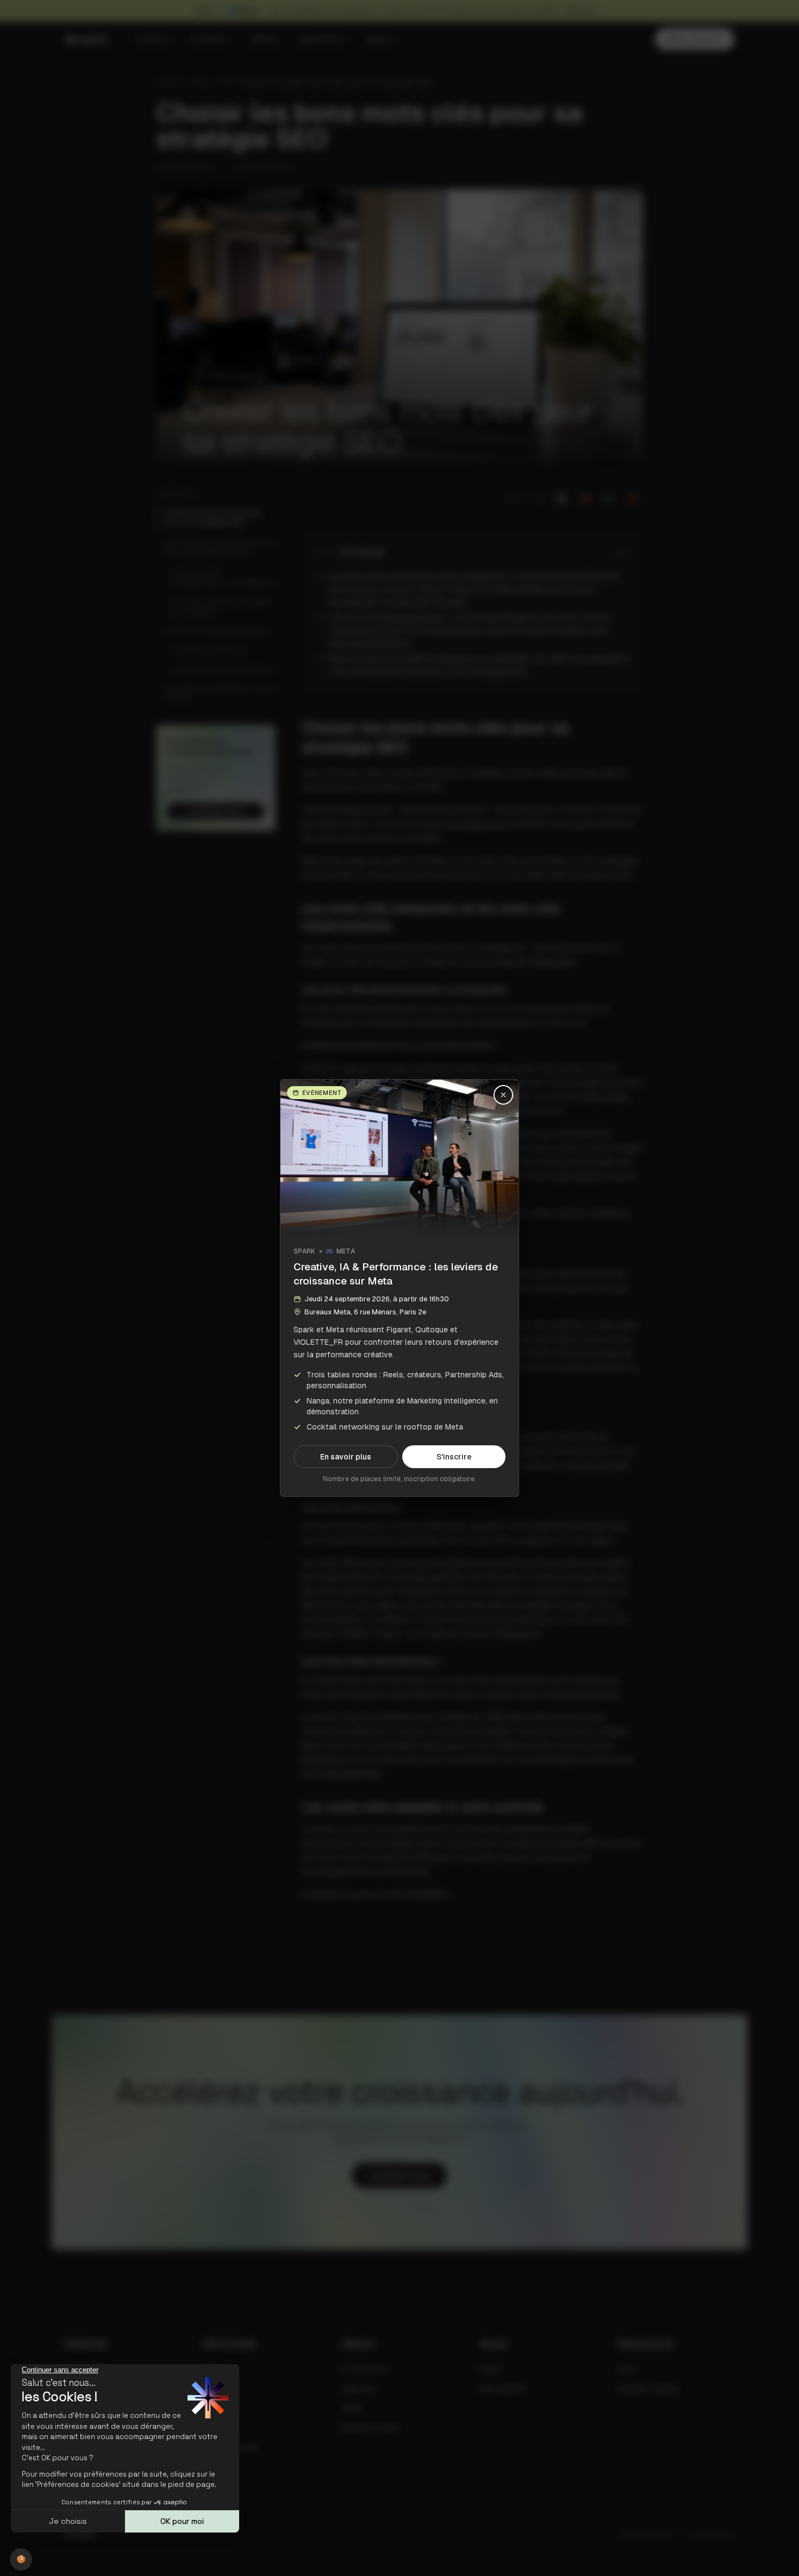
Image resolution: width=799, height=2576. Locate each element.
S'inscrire (454, 1457)
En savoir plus (346, 1457)
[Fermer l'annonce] (503, 1095)
